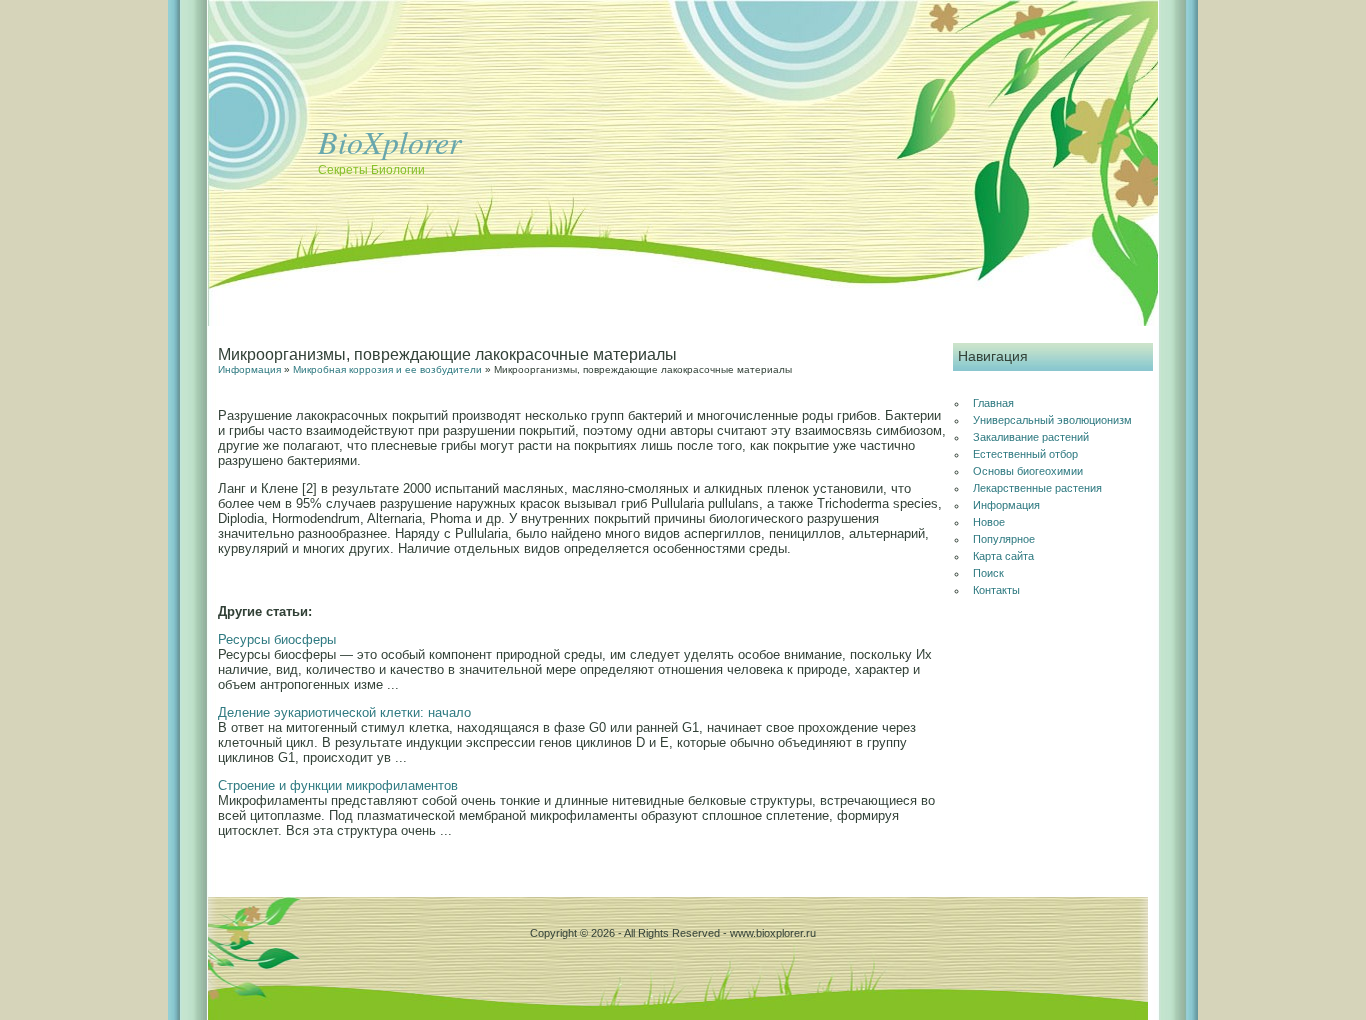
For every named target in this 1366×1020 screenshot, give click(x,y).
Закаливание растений (1031, 437)
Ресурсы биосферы (277, 639)
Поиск (988, 573)
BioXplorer (389, 141)
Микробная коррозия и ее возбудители (387, 369)
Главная (993, 403)
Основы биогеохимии (1028, 471)
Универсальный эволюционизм (1052, 420)
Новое (989, 522)
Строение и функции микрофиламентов (338, 785)
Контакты (996, 590)
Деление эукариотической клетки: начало (344, 712)
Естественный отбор (1025, 454)
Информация (249, 369)
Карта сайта (1003, 556)
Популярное (1004, 539)
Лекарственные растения (1037, 488)
